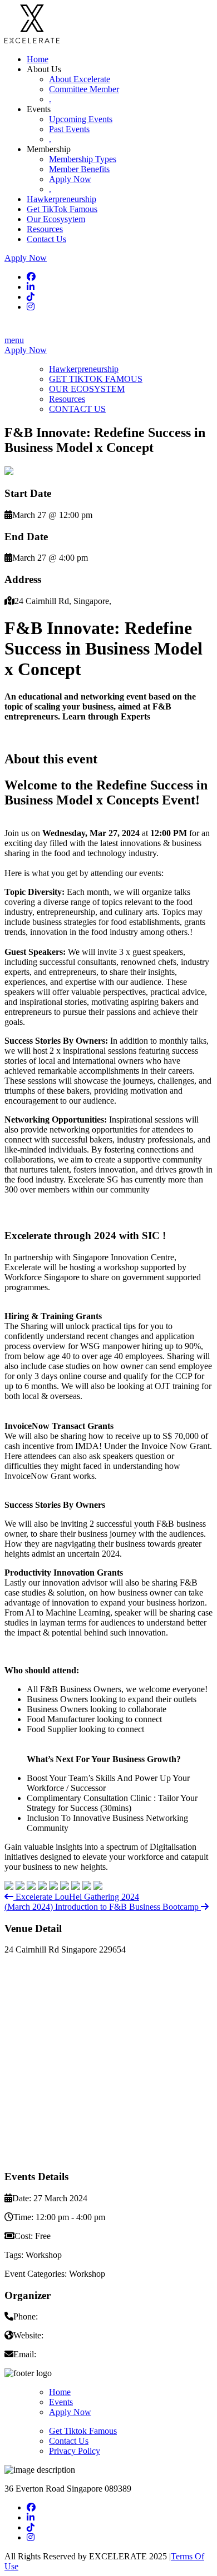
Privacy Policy (75, 2451)
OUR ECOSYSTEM (87, 389)
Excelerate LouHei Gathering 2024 (76, 1897)
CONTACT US (77, 409)
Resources (45, 229)
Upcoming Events (81, 119)
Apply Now (70, 179)
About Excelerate (80, 79)
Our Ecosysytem (56, 219)
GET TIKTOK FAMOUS (96, 379)
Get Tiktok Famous (83, 2431)
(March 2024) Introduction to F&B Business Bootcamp (103, 1907)
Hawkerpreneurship (61, 199)
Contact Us (46, 239)
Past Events (69, 129)
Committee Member (84, 89)
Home (38, 59)
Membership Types (83, 159)
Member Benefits (79, 169)
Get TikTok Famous (62, 209)
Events (61, 2402)
